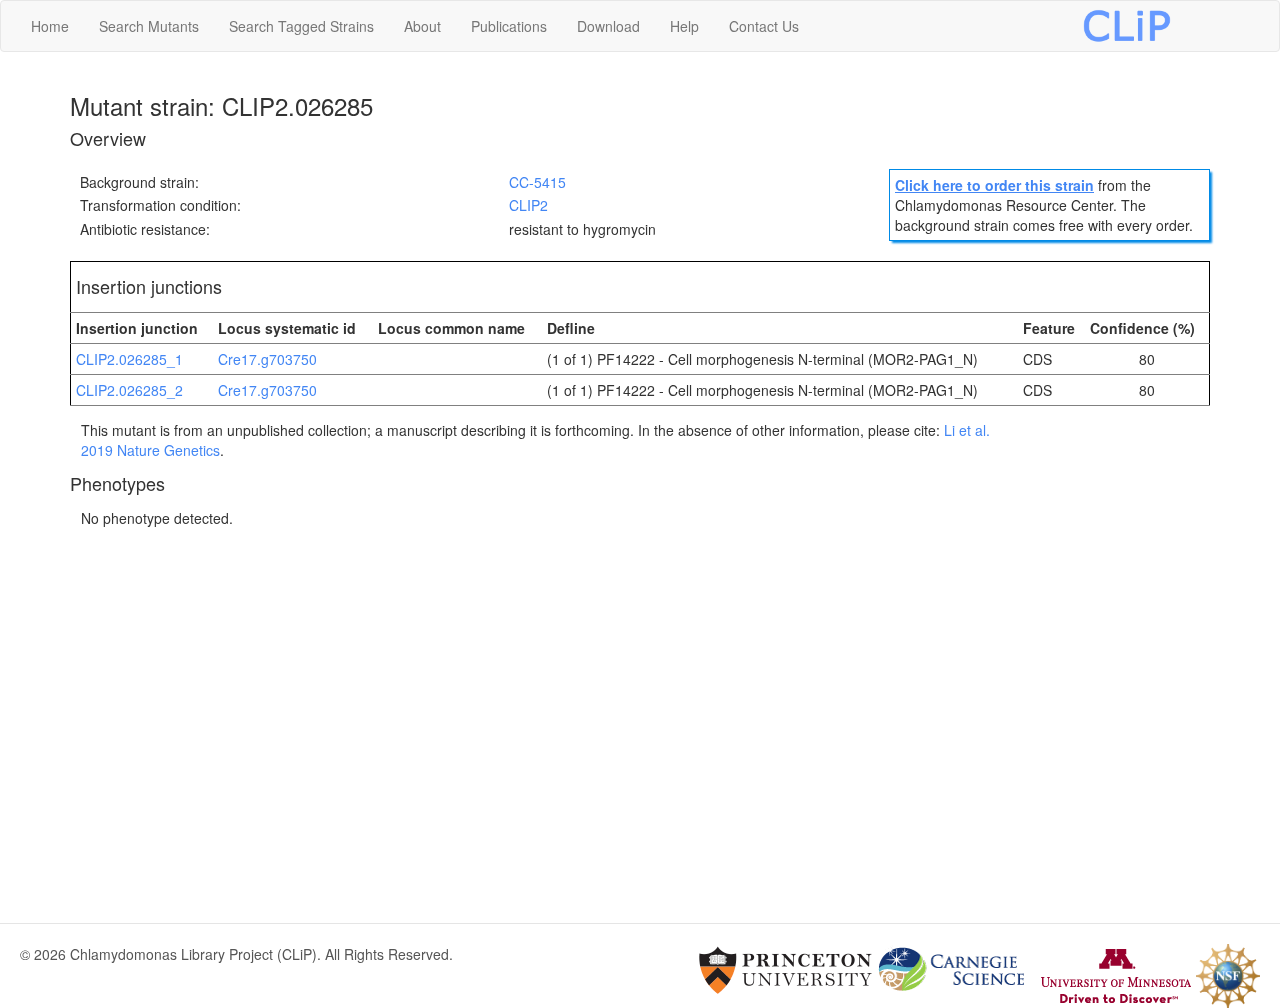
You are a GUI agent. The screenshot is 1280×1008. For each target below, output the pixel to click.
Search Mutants (149, 26)
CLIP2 (528, 205)
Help (684, 26)
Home (50, 26)
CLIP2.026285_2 (129, 390)
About (422, 26)
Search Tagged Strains (301, 26)
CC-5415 (537, 182)
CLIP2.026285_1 (129, 359)
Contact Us (764, 26)
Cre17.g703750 (267, 359)
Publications (509, 26)
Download (608, 26)
